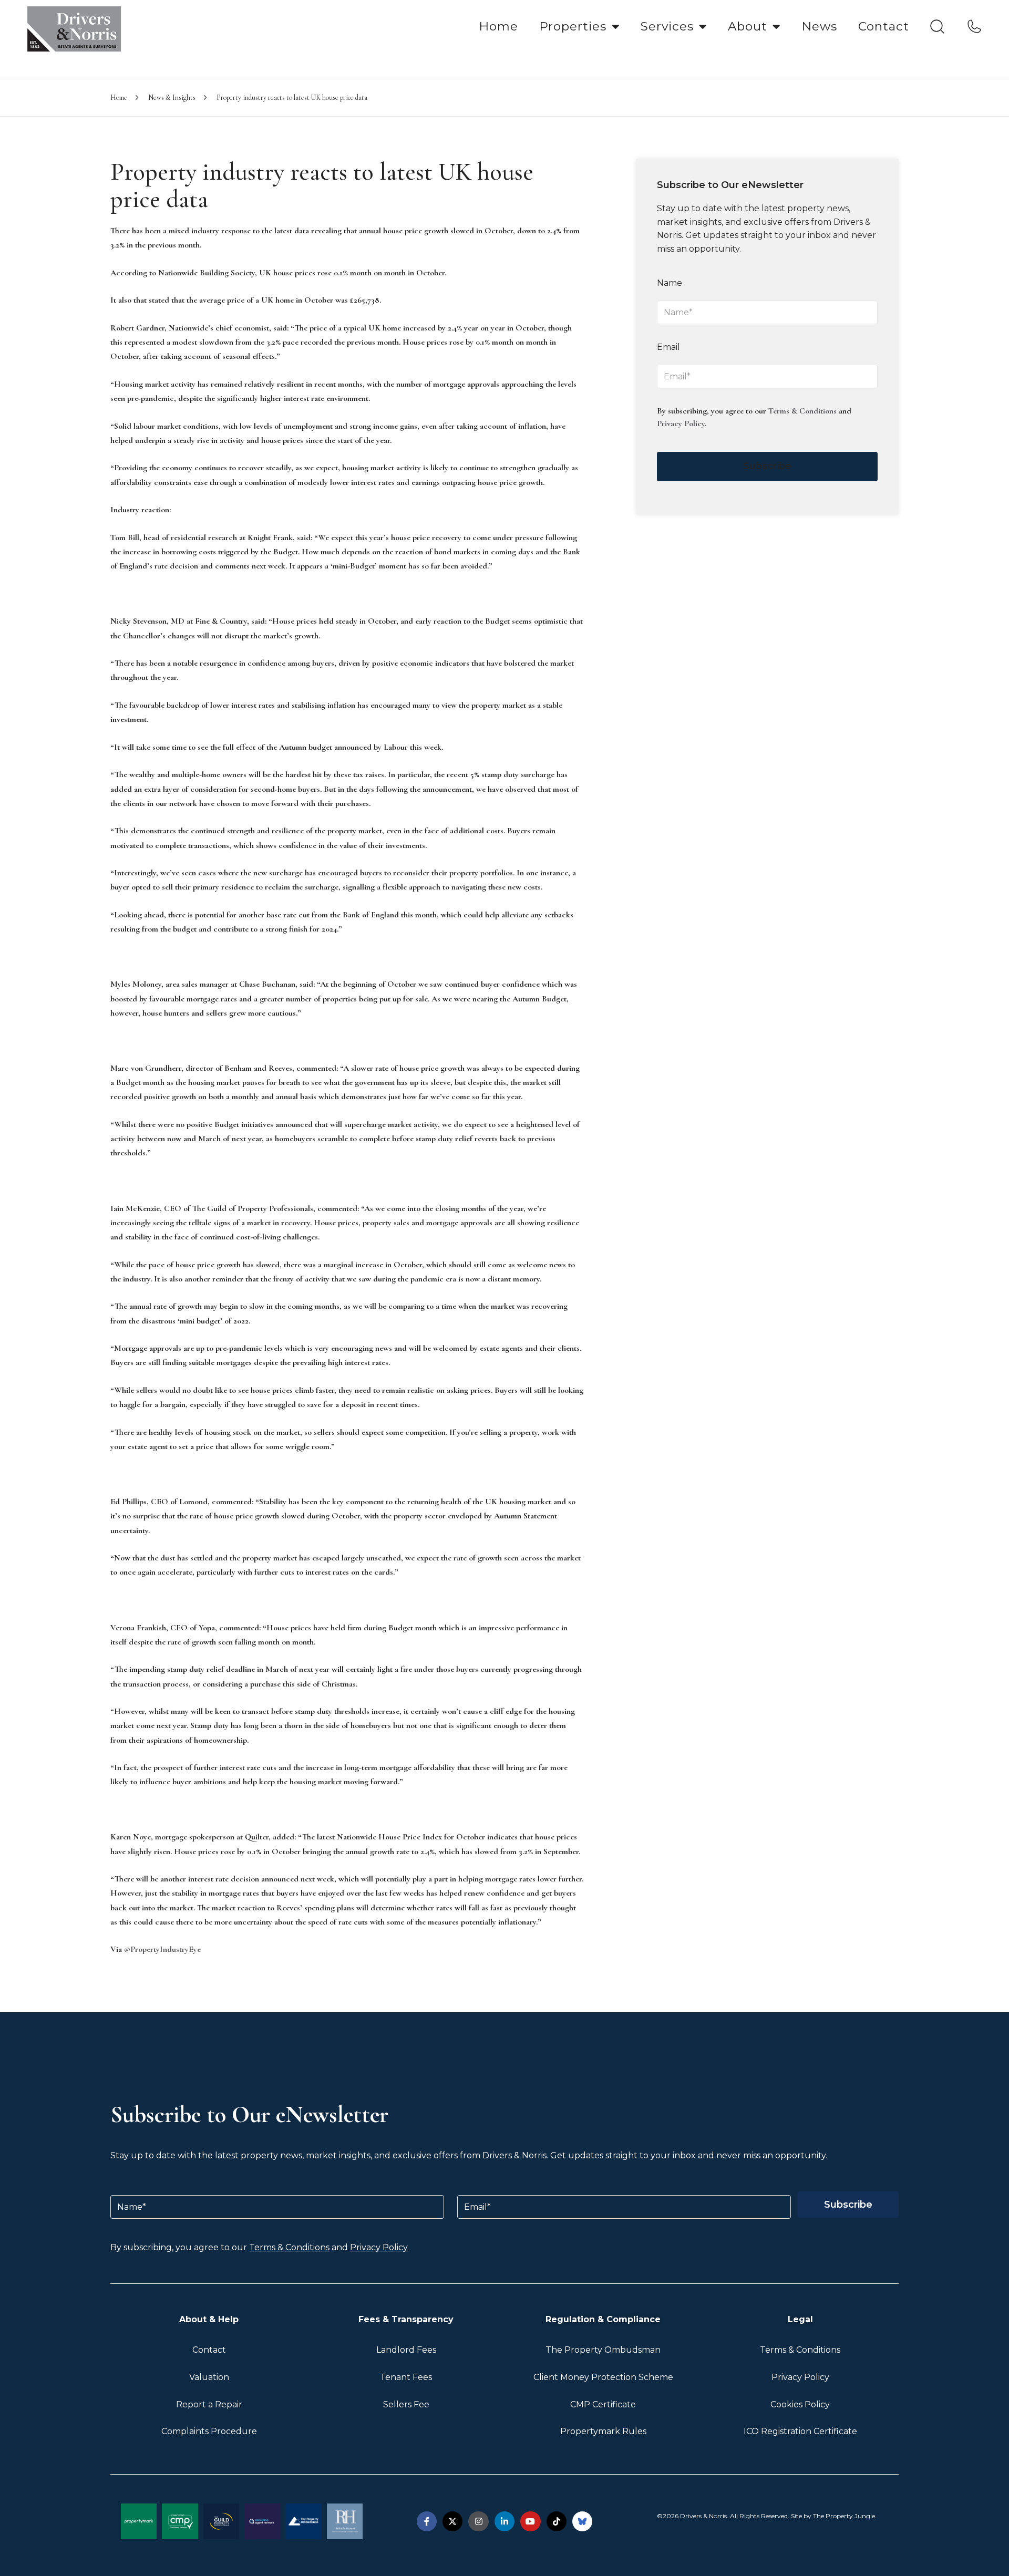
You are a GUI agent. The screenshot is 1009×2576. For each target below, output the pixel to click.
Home (498, 26)
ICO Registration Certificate (800, 2431)
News (819, 26)
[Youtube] (530, 2521)
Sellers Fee (406, 2404)
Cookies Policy (800, 2404)
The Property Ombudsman (603, 2350)
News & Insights (172, 97)
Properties (573, 26)
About (748, 26)
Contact (884, 26)
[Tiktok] (557, 2521)
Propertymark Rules (603, 2431)
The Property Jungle (844, 2516)
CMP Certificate (603, 2404)
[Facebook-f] (427, 2521)
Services (667, 26)
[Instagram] (478, 2521)
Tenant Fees (406, 2377)
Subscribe (767, 466)
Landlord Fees (406, 2350)
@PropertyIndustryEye (162, 1949)
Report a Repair (209, 2404)
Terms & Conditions (802, 411)
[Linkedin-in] (504, 2521)
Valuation (209, 2377)
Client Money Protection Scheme (603, 2377)
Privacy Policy (681, 423)
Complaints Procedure (209, 2431)
